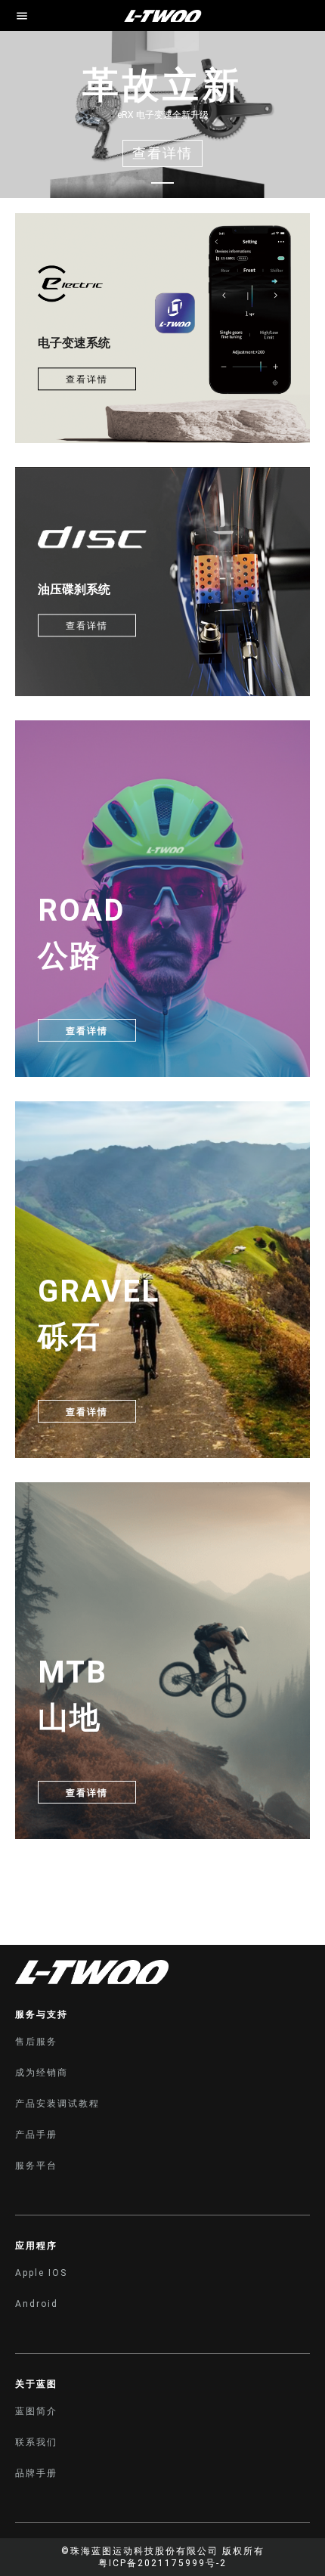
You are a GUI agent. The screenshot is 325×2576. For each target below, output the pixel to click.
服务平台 (36, 2166)
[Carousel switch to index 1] (162, 183)
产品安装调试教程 (57, 2104)
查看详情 (87, 379)
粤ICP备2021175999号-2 (162, 2563)
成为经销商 (42, 2073)
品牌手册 (36, 2473)
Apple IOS (41, 2273)
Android (37, 2304)
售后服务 (36, 2042)
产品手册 (36, 2135)
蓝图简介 (36, 2411)
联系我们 (36, 2442)
